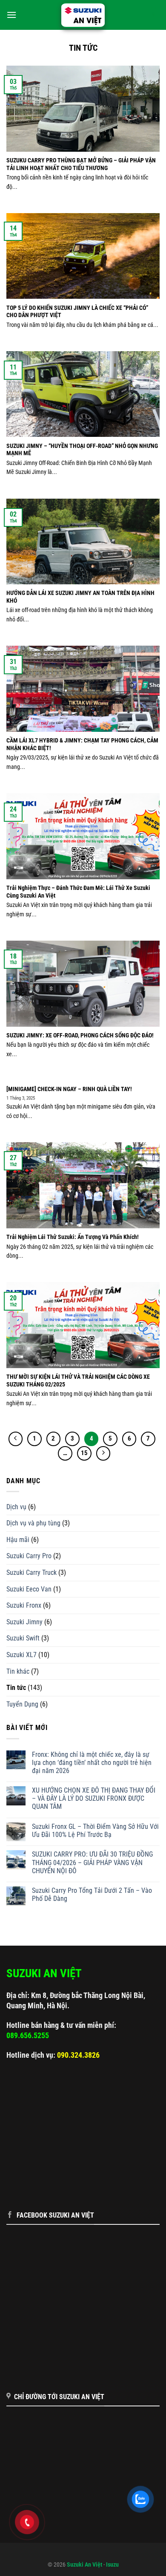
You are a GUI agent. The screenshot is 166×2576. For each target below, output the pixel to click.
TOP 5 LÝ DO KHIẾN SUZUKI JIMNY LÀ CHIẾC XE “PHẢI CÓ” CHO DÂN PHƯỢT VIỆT (77, 312)
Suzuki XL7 (21, 1655)
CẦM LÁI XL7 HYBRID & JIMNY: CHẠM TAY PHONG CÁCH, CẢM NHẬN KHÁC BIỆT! (82, 744)
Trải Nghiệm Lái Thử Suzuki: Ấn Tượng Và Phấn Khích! (73, 1237)
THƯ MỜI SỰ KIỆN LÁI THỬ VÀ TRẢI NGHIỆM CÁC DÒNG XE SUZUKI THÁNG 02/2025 (78, 1380)
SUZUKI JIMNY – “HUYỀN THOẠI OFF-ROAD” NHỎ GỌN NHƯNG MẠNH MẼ (82, 450)
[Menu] (11, 15)
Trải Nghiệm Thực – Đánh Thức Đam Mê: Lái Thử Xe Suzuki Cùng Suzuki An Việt (78, 892)
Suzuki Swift (23, 1638)
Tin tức (16, 1688)
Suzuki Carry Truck (31, 1572)
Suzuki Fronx (24, 1605)
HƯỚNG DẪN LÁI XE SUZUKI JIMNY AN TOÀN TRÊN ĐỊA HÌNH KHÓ (80, 597)
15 (84, 1453)
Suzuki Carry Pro (29, 1556)
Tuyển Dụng (22, 1704)
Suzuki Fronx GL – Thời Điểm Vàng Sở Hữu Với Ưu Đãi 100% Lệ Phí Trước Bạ (95, 1831)
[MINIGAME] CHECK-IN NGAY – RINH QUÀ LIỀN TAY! (69, 1089)
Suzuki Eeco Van (29, 1589)
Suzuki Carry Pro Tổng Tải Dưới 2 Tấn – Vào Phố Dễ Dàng (92, 1894)
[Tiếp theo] (103, 1453)
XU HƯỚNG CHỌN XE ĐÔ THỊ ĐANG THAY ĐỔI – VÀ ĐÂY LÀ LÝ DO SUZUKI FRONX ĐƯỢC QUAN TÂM (94, 1798)
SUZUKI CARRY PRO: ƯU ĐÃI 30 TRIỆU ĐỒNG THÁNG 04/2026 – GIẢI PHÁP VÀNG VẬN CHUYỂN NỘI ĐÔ (92, 1862)
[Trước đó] (16, 1439)
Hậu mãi (18, 1540)
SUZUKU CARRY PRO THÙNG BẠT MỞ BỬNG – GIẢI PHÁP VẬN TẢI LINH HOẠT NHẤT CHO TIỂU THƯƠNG (81, 164)
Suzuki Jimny (24, 1622)
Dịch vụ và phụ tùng (33, 1523)
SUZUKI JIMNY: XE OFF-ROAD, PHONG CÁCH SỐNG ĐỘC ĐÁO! (80, 1035)
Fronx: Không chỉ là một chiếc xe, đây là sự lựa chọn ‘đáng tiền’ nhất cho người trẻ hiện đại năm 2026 (92, 1763)
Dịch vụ (16, 1507)
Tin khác (18, 1671)
